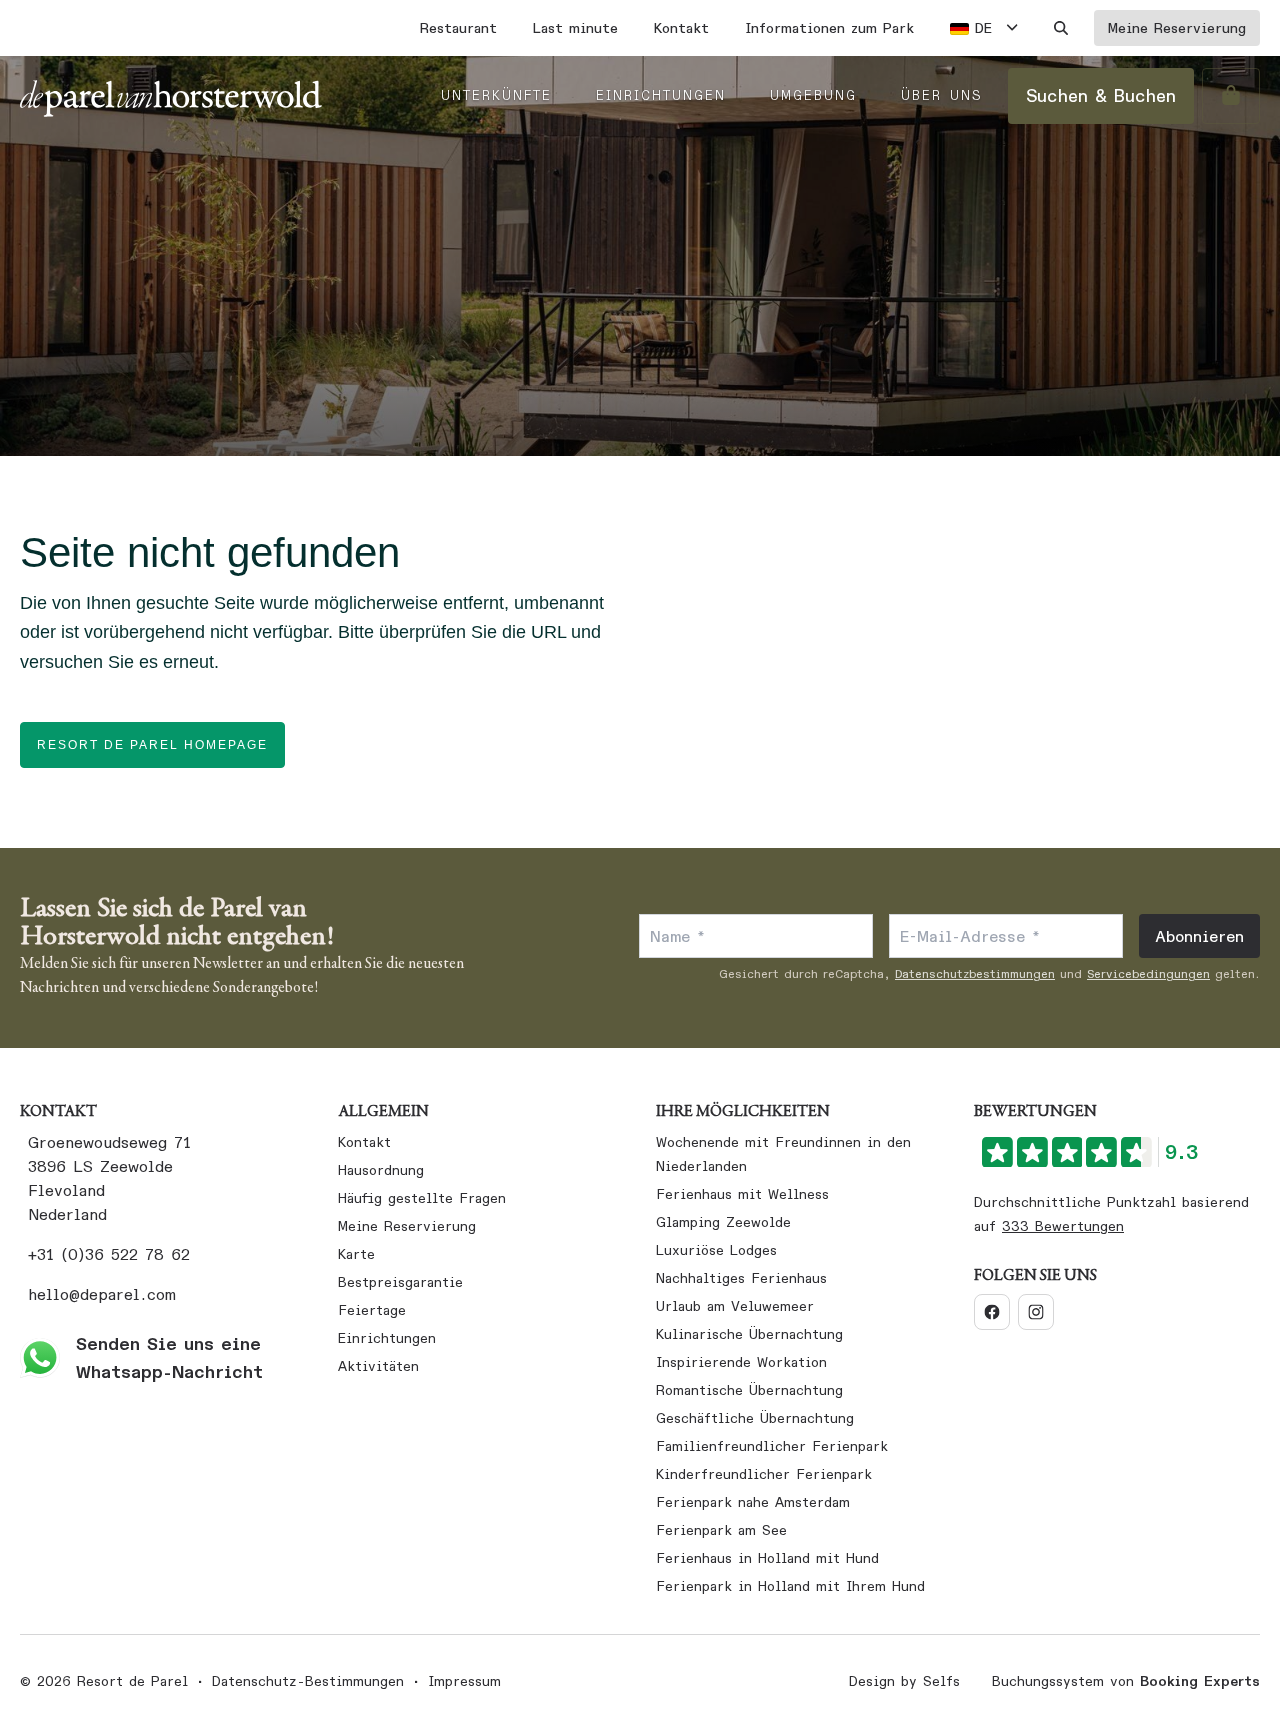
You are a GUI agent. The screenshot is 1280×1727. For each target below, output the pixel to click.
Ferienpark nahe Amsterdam (753, 1502)
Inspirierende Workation (741, 1362)
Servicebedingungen (1148, 973)
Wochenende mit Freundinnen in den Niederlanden (783, 1154)
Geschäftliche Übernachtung (755, 1418)
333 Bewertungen (1063, 1226)
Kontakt (364, 1142)
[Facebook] (992, 1312)
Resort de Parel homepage (152, 745)
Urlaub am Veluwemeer (735, 1306)
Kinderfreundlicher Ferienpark (764, 1474)
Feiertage (372, 1310)
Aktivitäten (378, 1366)
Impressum (464, 1681)
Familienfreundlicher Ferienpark (772, 1446)
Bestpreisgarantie (400, 1282)
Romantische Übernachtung (749, 1390)
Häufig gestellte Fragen (422, 1198)
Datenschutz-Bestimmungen (308, 1681)
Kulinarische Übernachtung (749, 1334)
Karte (356, 1254)
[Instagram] (1036, 1312)
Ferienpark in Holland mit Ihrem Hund (790, 1586)
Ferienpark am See (721, 1530)
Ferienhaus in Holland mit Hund (767, 1558)
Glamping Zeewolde (723, 1222)
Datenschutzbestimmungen (975, 973)
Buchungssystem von (1126, 1681)
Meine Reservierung (407, 1226)
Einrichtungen (387, 1338)
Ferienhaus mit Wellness (742, 1194)
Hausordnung (381, 1170)
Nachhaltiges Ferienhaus (741, 1278)
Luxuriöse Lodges (716, 1250)
